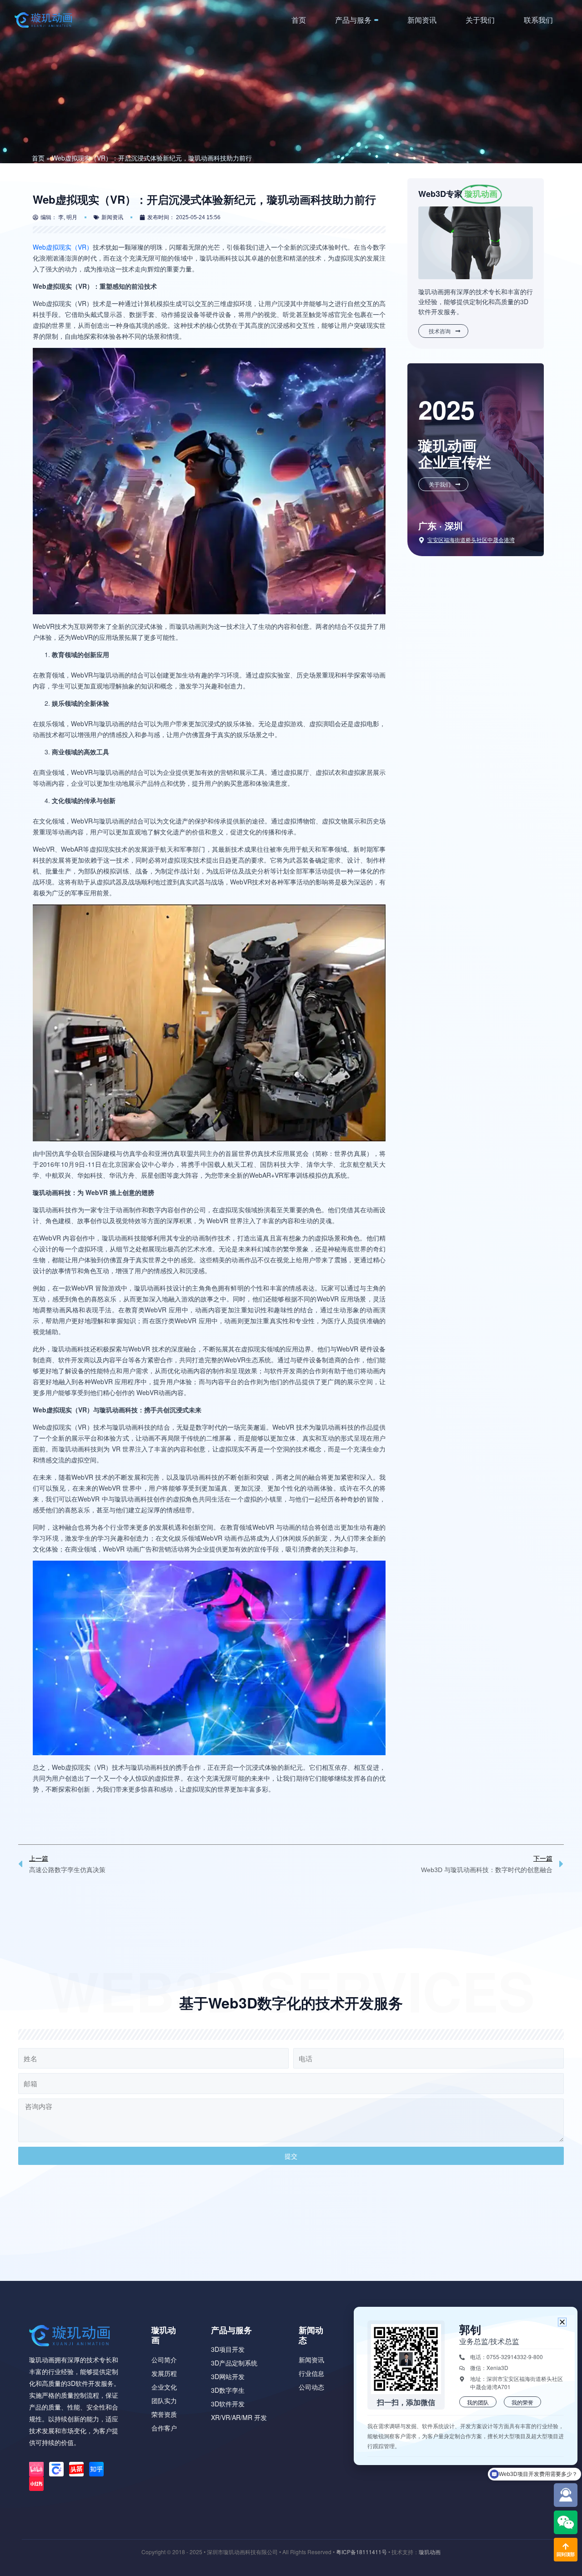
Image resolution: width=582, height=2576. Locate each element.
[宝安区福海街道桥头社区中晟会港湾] (421, 540)
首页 (299, 20)
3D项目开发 (228, 2349)
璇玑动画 (164, 2335)
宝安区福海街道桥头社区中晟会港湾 (471, 540)
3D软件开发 (228, 2404)
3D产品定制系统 (234, 2363)
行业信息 (311, 2373)
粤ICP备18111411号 (361, 2552)
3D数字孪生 (228, 2390)
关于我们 (480, 20)
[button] (562, 2322)
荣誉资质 (164, 2414)
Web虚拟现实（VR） (63, 247)
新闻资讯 (422, 20)
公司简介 (164, 2360)
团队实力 (164, 2400)
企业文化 (164, 2387)
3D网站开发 (228, 2376)
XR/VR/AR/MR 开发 (239, 2417)
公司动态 (311, 2387)
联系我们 (538, 20)
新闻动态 (311, 2335)
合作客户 (164, 2428)
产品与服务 (353, 20)
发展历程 (164, 2373)
